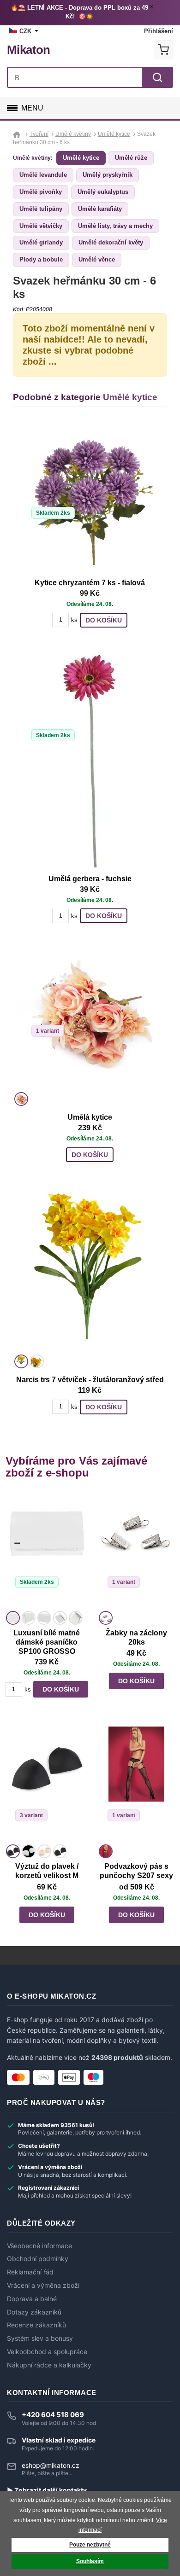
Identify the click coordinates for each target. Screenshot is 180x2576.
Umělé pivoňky (41, 192)
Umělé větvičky (41, 226)
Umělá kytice (90, 1117)
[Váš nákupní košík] (163, 50)
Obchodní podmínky (38, 2259)
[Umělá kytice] (90, 1016)
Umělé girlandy (41, 242)
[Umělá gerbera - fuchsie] (90, 757)
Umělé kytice (81, 158)
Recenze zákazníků (36, 2325)
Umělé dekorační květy (111, 242)
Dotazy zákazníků (34, 2312)
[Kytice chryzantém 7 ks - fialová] (90, 498)
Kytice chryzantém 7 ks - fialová (90, 583)
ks (74, 620)
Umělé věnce (97, 259)
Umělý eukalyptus (103, 192)
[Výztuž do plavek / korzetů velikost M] (46, 1784)
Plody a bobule (41, 259)
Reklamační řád (30, 2272)
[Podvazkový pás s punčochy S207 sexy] (136, 1784)
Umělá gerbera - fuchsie (90, 879)
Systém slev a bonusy (40, 2338)
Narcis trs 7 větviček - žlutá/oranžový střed (90, 1380)
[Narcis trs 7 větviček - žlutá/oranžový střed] (90, 1266)
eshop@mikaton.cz (51, 2465)
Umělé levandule (43, 175)
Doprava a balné (32, 2299)
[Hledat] (157, 77)
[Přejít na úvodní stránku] (18, 134)
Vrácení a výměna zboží (43, 2285)
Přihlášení (159, 31)
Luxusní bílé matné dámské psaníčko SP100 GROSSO (47, 1642)
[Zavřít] (153, 8)
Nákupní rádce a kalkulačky (49, 2365)
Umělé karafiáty (100, 209)
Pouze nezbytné (90, 2545)
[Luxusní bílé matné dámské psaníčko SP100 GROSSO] (46, 1551)
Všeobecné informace (39, 2246)
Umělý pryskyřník (108, 175)
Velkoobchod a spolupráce (47, 2352)
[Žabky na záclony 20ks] (136, 1551)
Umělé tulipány (41, 209)
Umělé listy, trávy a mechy (115, 226)
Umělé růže (131, 158)
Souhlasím (90, 2561)
